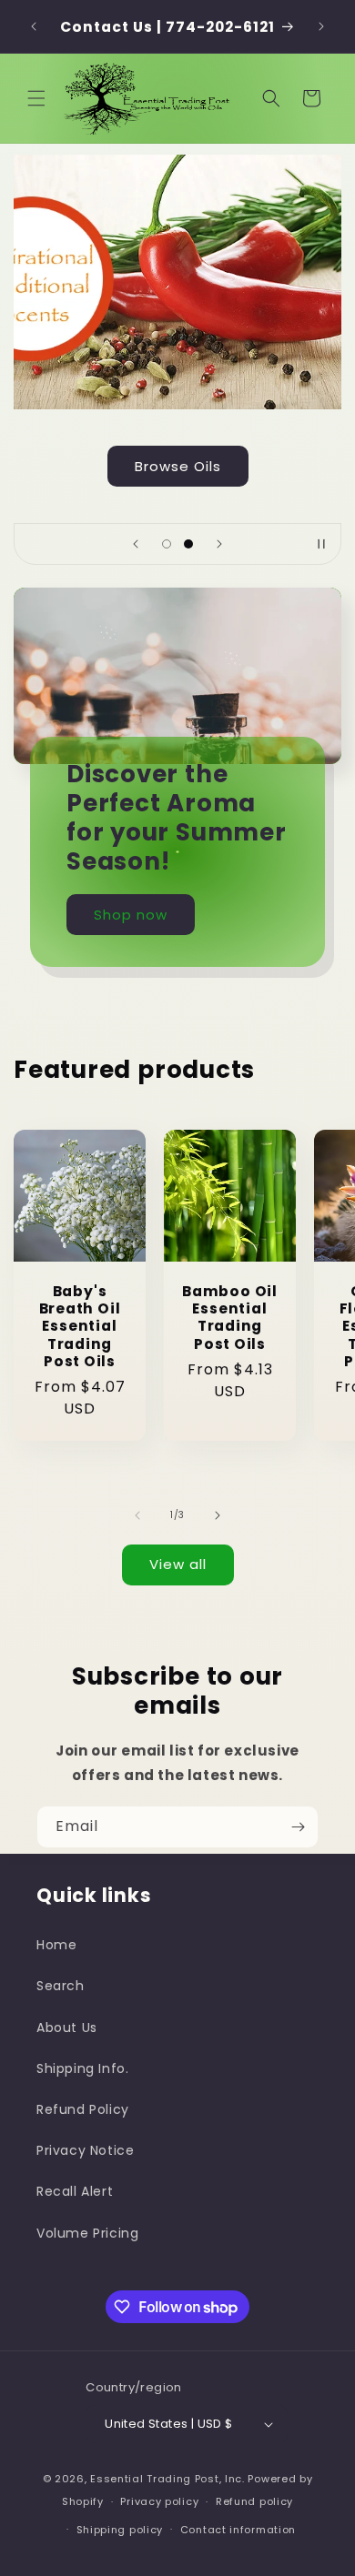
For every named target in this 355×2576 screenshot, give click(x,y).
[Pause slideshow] (321, 544)
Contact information (238, 2530)
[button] (36, 98)
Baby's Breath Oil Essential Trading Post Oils (80, 1326)
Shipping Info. (82, 2068)
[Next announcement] (321, 26)
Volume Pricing (87, 2233)
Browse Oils (178, 466)
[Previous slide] (136, 544)
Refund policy (254, 2501)
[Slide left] (137, 1515)
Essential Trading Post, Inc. (167, 2479)
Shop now (131, 914)
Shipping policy (120, 2530)
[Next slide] (219, 544)
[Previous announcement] (34, 26)
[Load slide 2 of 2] (188, 544)
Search (61, 1986)
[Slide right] (218, 1515)
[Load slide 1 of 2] (167, 544)
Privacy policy (159, 2501)
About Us (67, 2028)
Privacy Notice (85, 2150)
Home (56, 1945)
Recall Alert (75, 2191)
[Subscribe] (298, 1827)
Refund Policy (83, 2109)
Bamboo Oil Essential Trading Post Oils (230, 1318)
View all (178, 1564)
